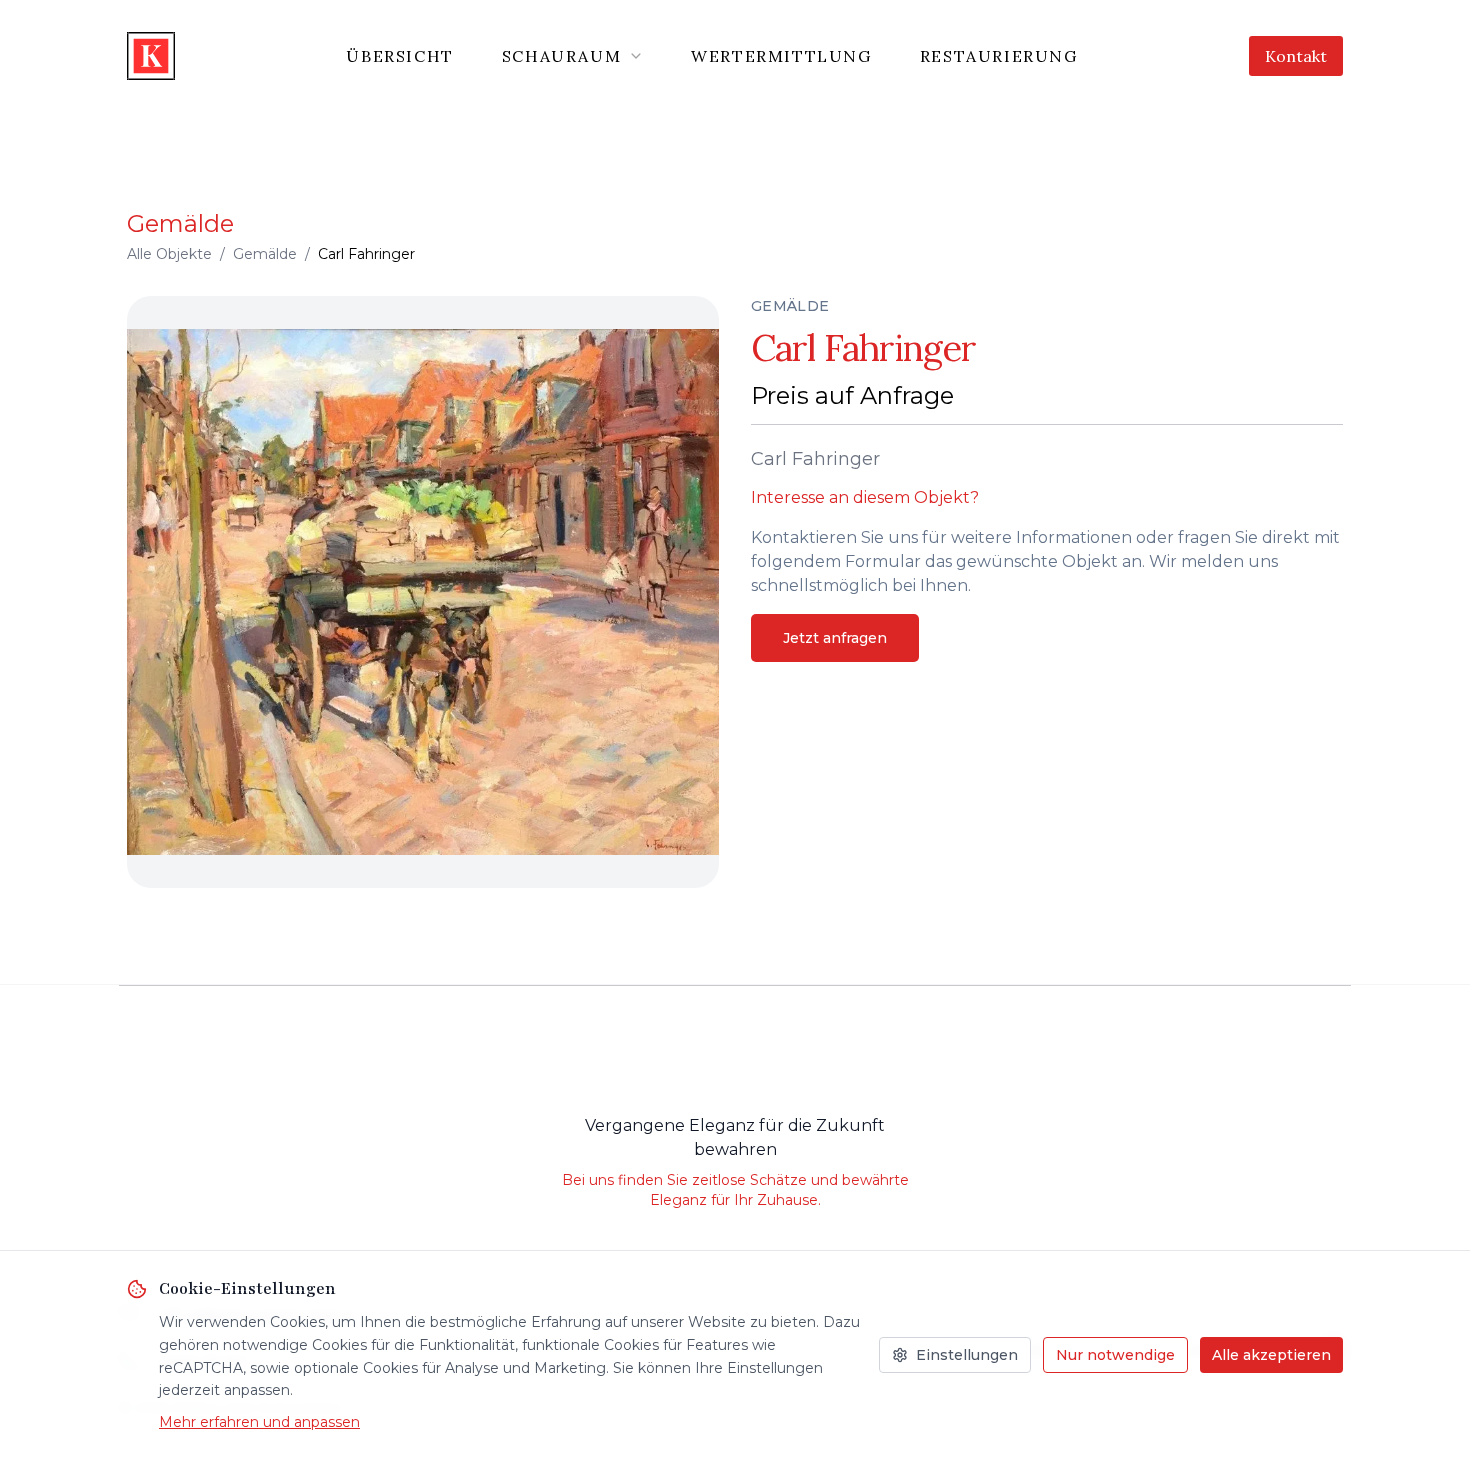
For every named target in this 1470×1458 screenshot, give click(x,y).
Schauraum (561, 56)
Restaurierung (999, 56)
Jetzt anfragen (835, 638)
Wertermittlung (781, 56)
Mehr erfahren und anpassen (259, 1422)
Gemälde (265, 254)
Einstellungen (967, 1355)
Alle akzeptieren (1271, 1355)
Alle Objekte (169, 254)
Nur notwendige (1115, 1355)
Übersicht (399, 56)
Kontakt (1296, 56)
